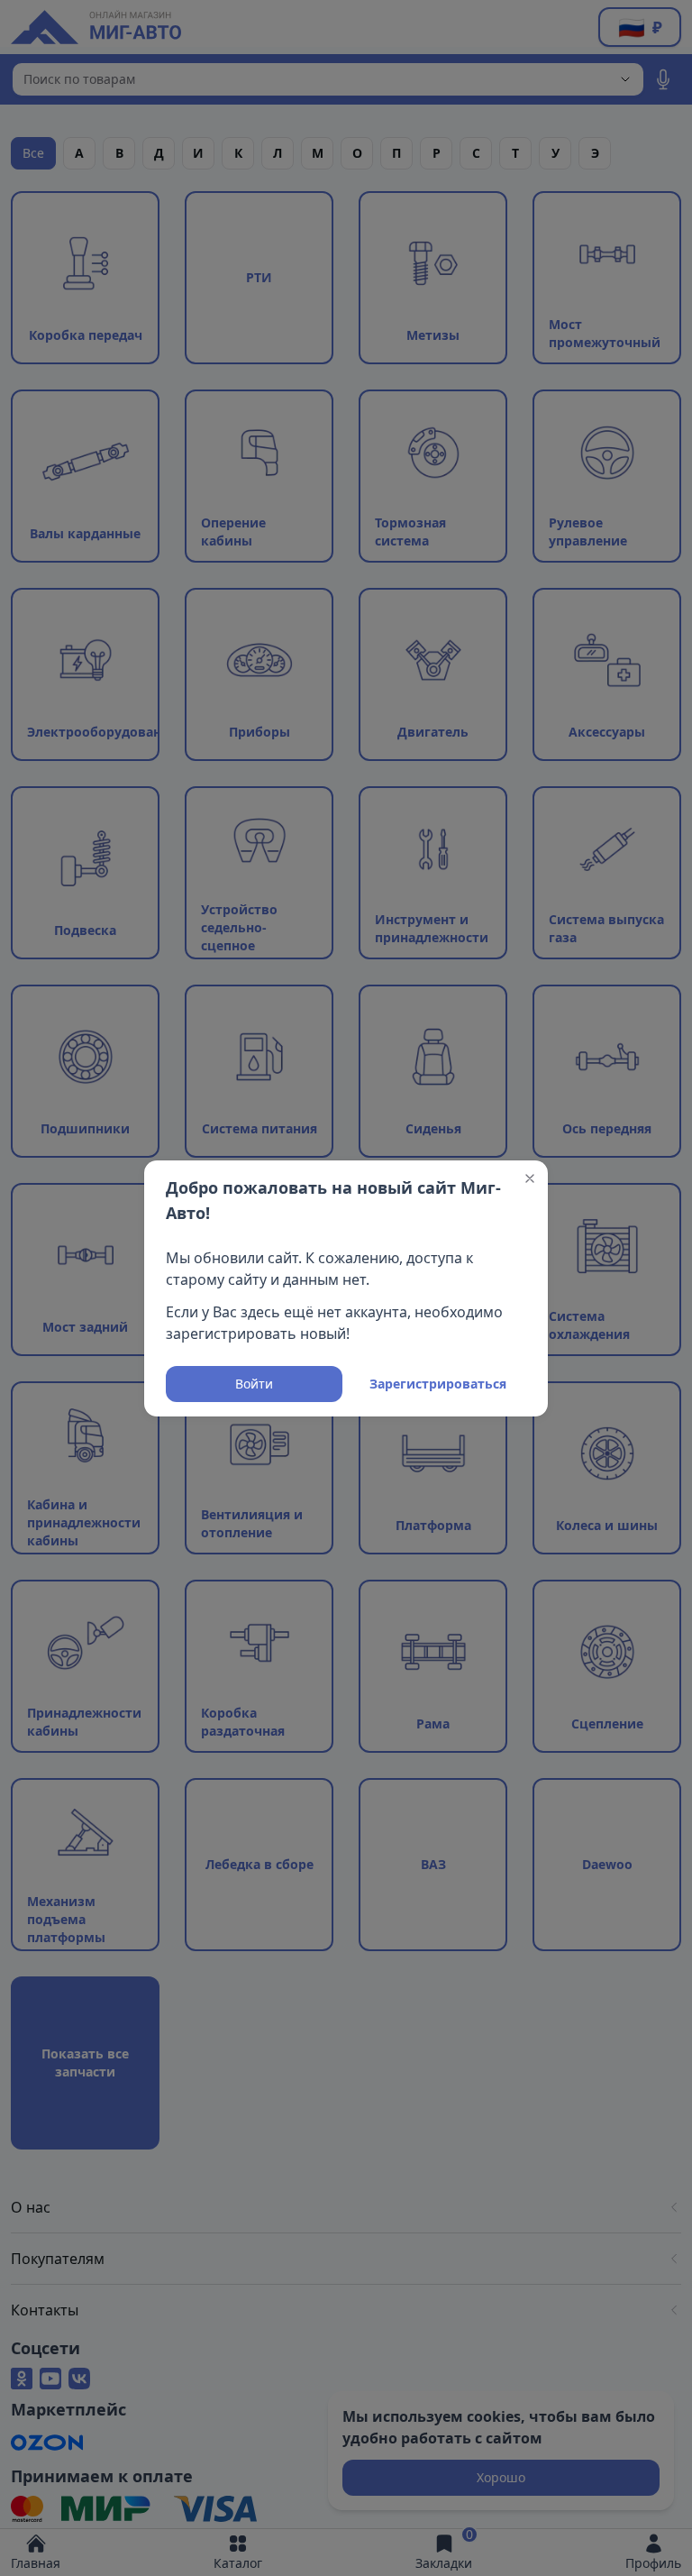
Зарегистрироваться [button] (438, 1384)
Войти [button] (254, 1384)
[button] (530, 1178)
